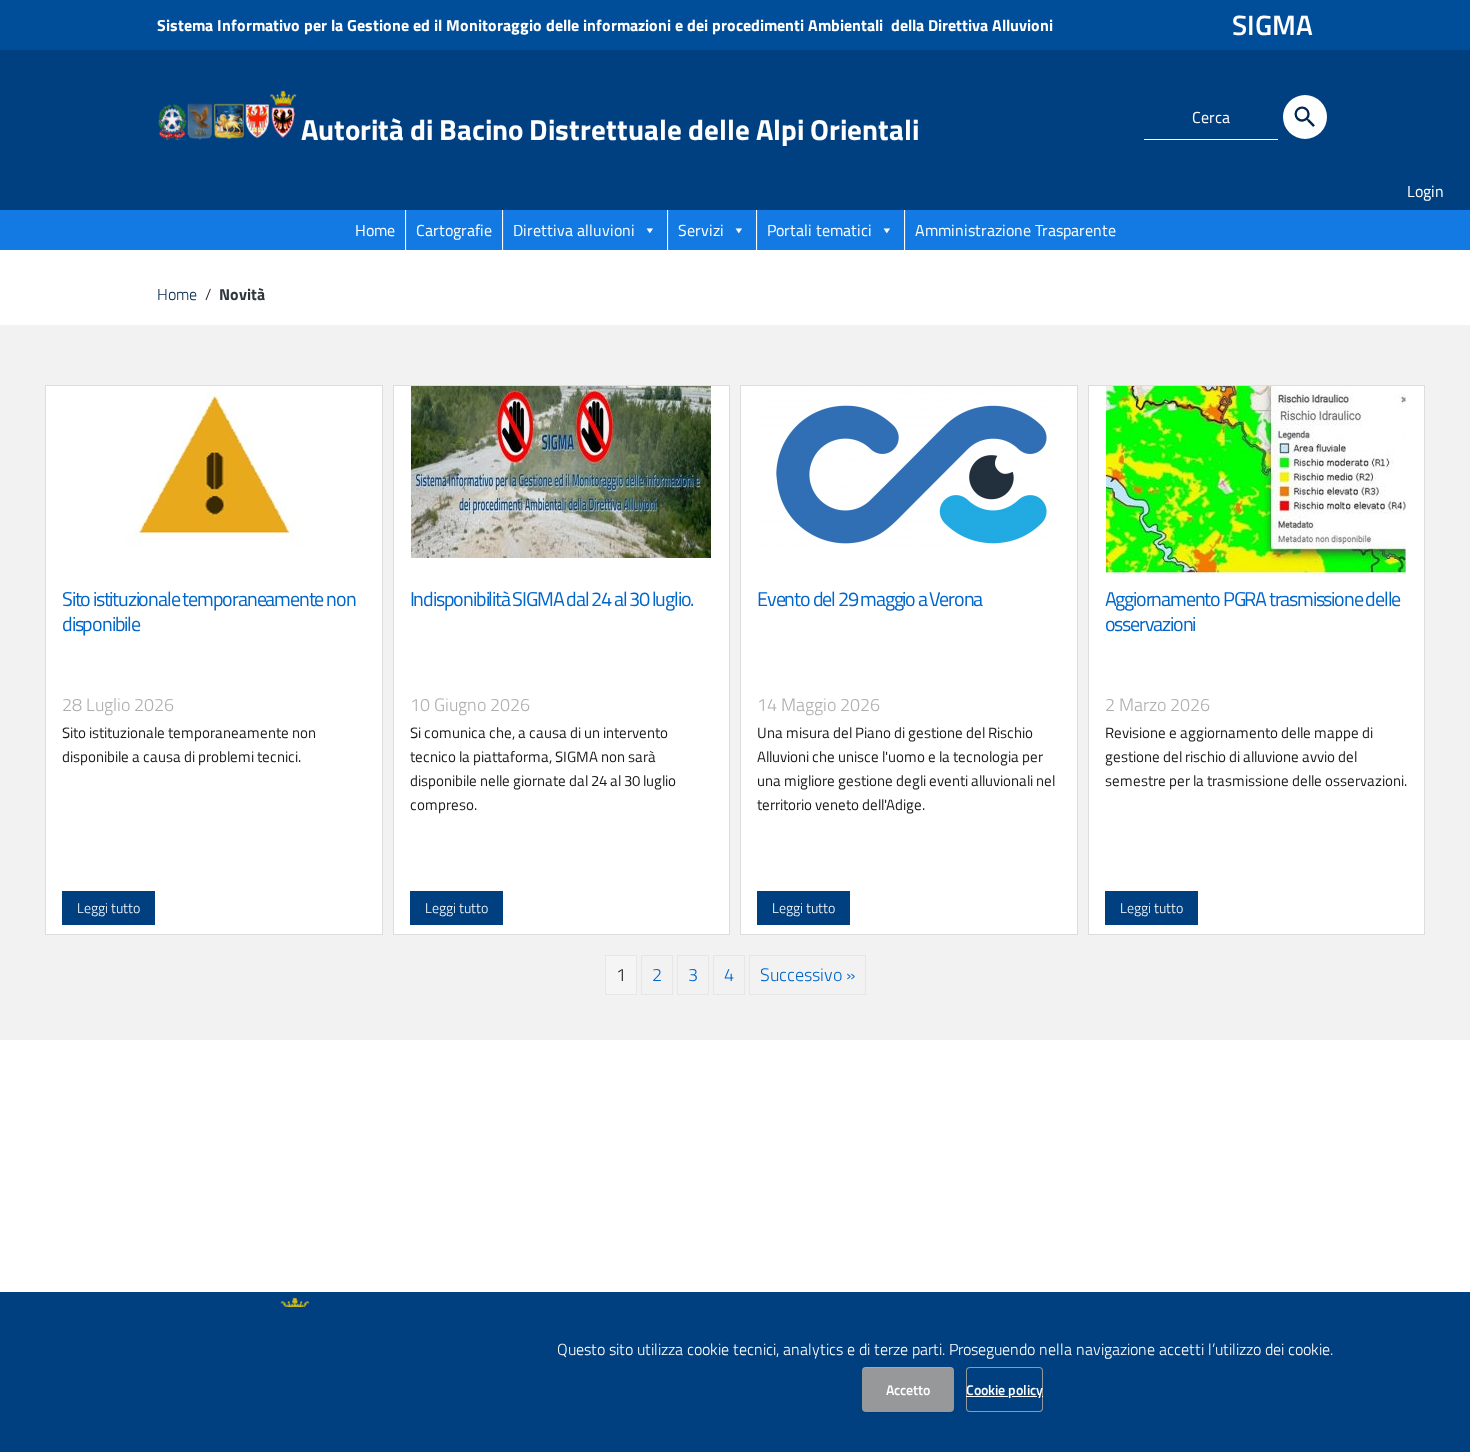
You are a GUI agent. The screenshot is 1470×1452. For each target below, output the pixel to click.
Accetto (908, 1389)
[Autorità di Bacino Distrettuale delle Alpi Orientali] (227, 113)
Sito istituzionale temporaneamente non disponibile (208, 611)
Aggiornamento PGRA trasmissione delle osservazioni (1253, 611)
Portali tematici (819, 230)
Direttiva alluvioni (574, 230)
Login (1425, 191)
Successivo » (807, 974)
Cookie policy (1004, 1389)
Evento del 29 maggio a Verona (869, 598)
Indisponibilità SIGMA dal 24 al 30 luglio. (552, 598)
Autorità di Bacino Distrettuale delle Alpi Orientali (610, 129)
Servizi (701, 230)
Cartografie (454, 230)
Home (375, 230)
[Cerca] (1305, 117)
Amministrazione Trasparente (1015, 230)
